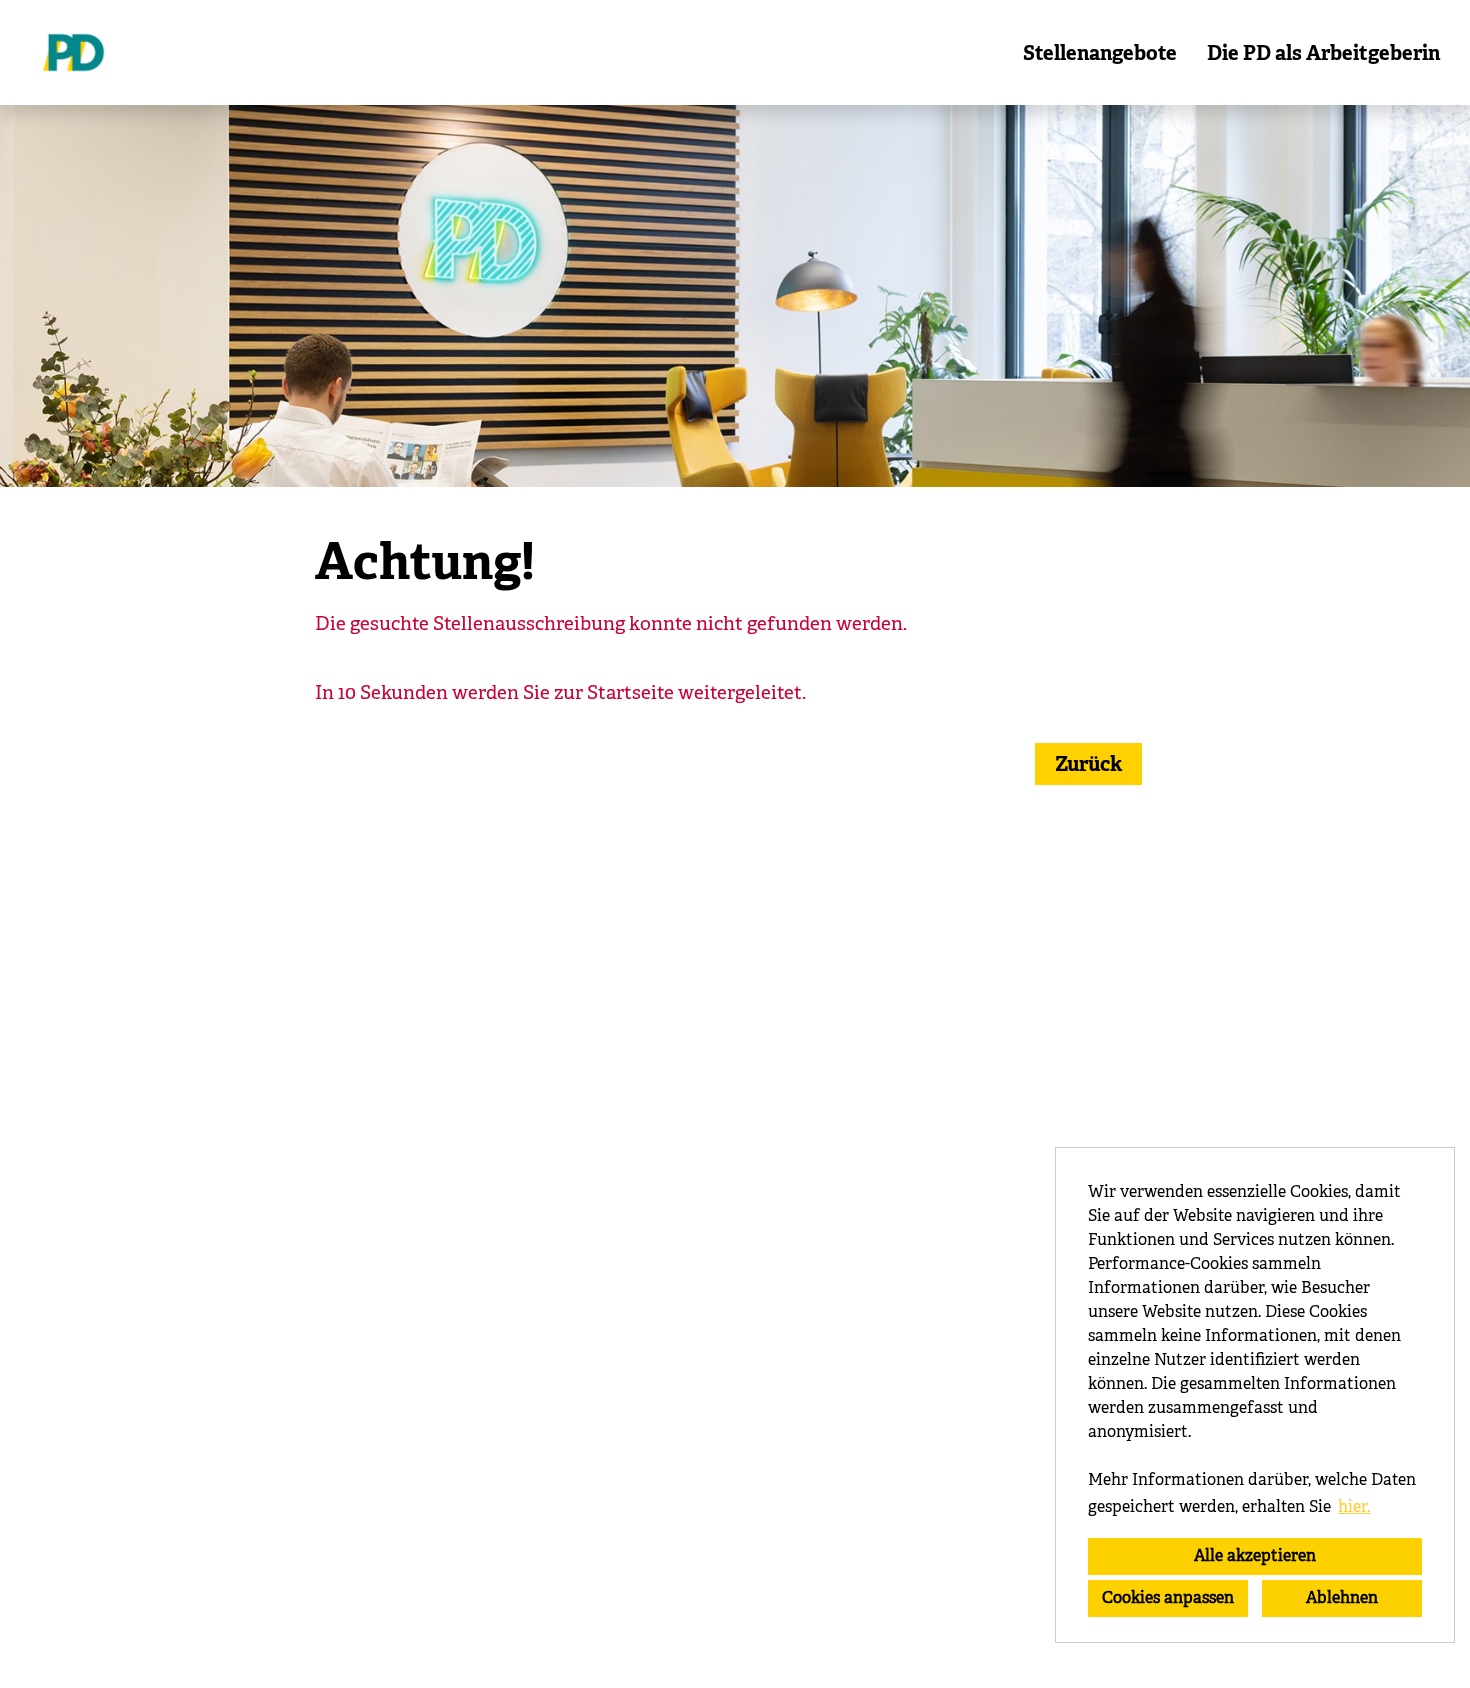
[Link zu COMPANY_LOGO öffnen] (73, 52)
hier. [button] (1354, 1506)
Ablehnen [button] (1342, 1597)
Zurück (1088, 764)
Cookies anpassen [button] (1168, 1597)
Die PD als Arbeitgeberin (1323, 53)
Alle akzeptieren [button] (1255, 1555)
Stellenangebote (1100, 53)
